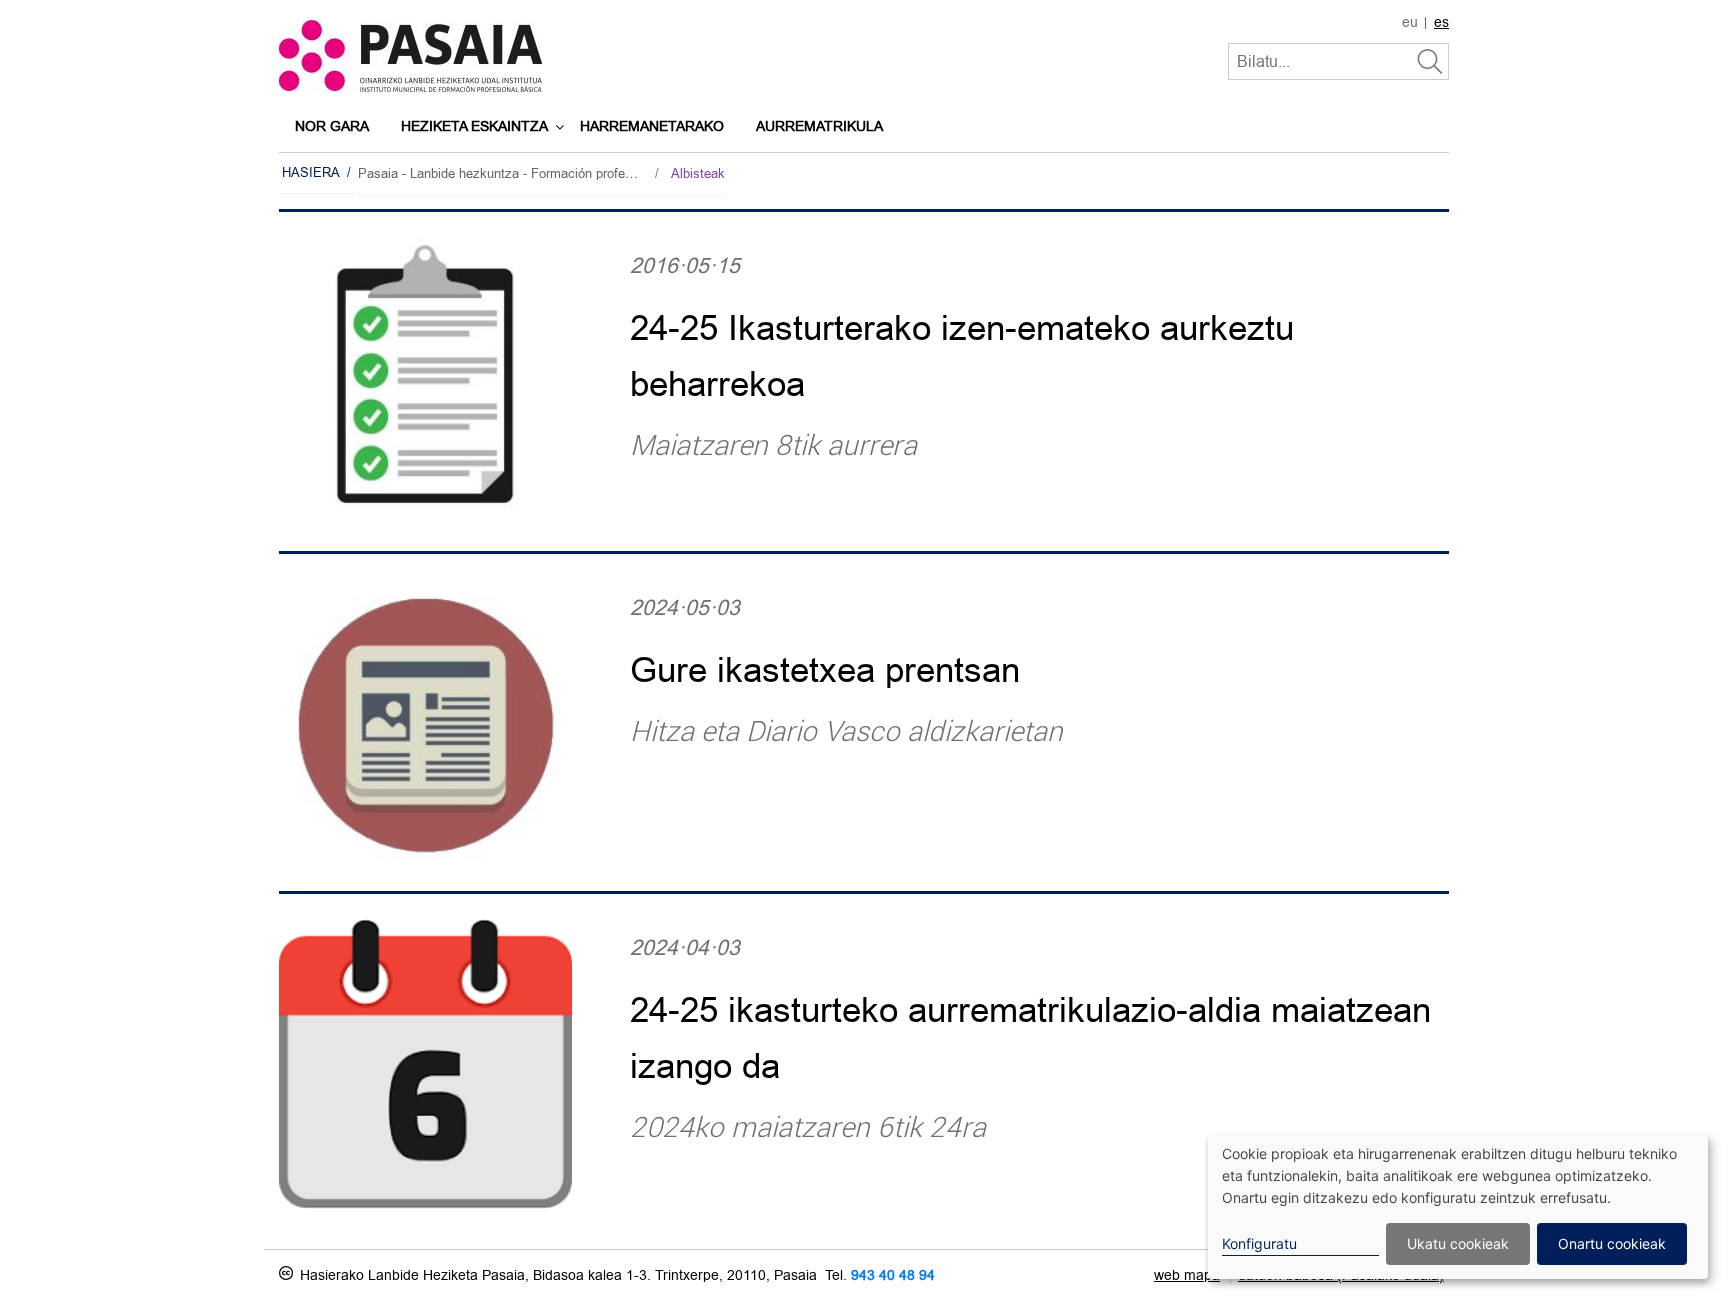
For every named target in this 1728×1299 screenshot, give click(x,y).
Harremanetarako (652, 126)
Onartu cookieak (1612, 1243)
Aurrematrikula (819, 126)
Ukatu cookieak (1458, 1243)
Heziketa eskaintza (474, 126)
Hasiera (310, 172)
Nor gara (332, 126)
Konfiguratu (1259, 1243)
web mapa (1187, 1276)
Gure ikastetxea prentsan (825, 670)
